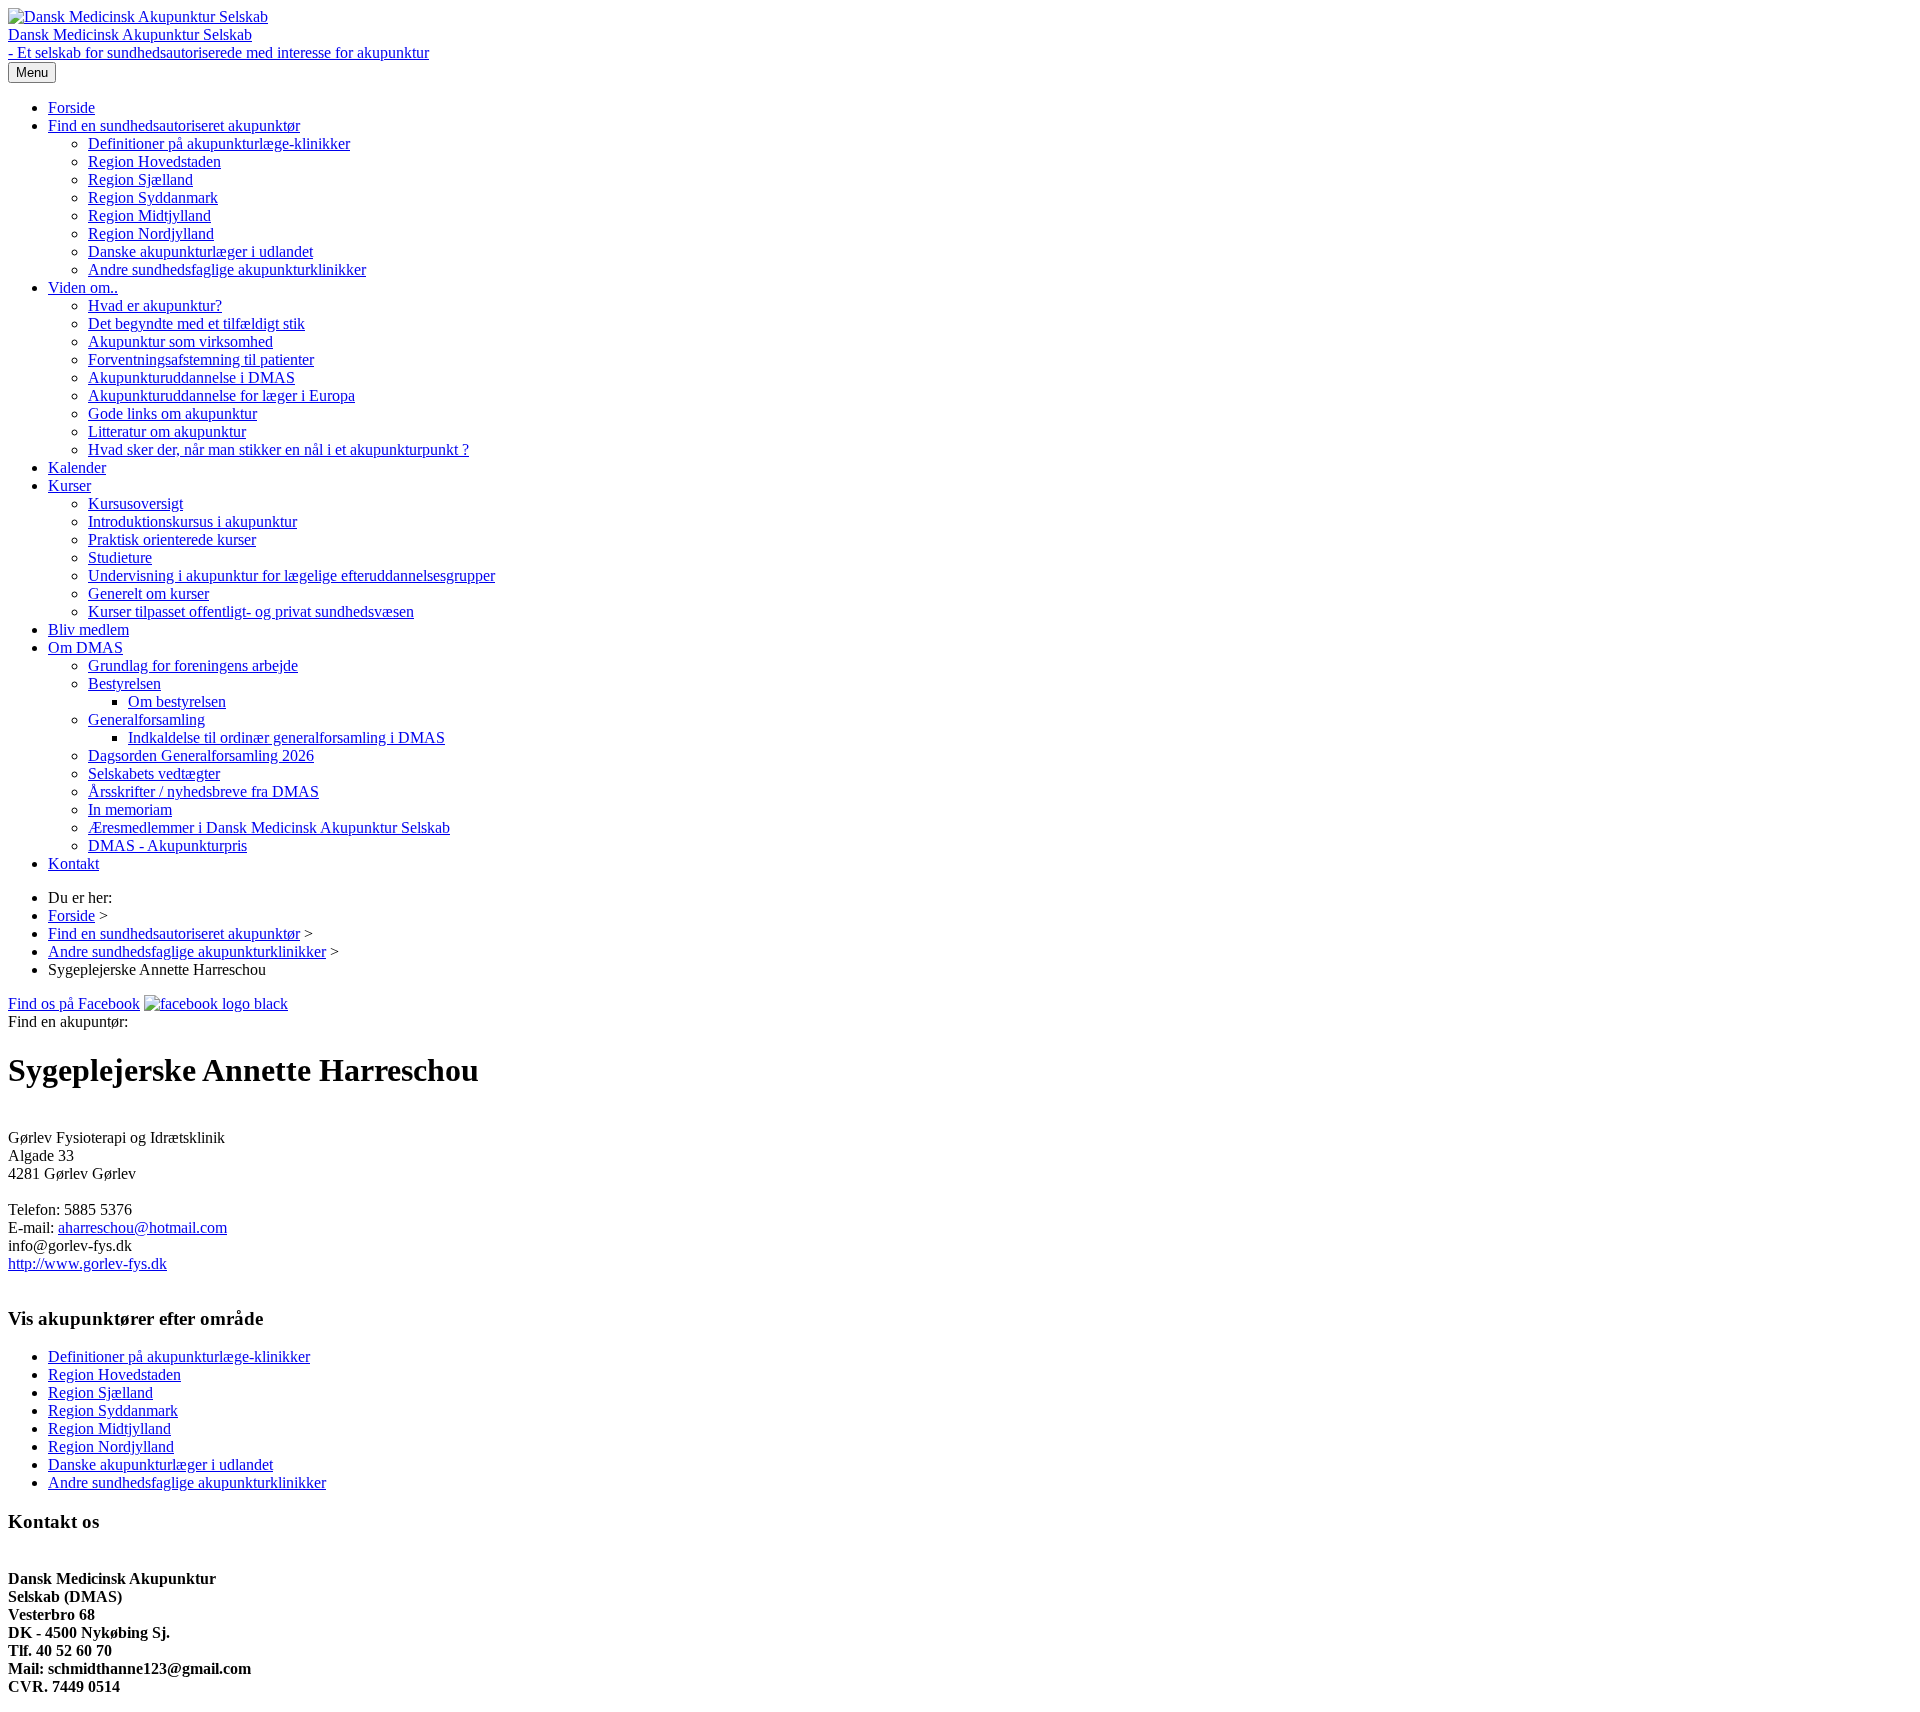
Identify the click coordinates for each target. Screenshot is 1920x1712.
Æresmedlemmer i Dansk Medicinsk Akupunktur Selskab (269, 827)
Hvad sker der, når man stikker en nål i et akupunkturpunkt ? (278, 449)
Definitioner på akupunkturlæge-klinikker (219, 143)
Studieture (120, 557)
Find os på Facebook (74, 1003)
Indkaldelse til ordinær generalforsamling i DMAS (286, 737)
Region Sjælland (140, 179)
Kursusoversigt (135, 503)
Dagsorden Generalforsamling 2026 (201, 755)
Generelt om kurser (148, 593)
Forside (71, 107)
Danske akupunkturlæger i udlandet (200, 251)
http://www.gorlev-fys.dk (87, 1263)
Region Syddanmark (153, 197)
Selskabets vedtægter (154, 773)
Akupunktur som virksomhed (180, 341)
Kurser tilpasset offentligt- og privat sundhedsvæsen (251, 611)
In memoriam (130, 809)
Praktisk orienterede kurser (172, 539)
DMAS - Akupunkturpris (167, 845)
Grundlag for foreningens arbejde (193, 665)
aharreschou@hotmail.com (142, 1227)
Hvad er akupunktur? (155, 305)
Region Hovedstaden (154, 161)
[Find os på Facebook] (216, 1003)
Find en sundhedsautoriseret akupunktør (174, 125)
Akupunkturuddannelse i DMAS (191, 377)
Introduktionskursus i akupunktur (192, 521)
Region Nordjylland (151, 233)
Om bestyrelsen (177, 701)
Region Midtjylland (149, 215)
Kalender (77, 467)
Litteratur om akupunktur (167, 431)
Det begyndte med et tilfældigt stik (196, 323)
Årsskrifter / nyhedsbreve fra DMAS (203, 791)
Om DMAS (85, 647)
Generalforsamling (146, 719)
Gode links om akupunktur (172, 413)
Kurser (69, 485)
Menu (32, 72)
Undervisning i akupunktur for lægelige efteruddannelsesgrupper (291, 575)
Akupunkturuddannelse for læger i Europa (221, 395)
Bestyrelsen (124, 683)
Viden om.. (83, 287)
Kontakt (73, 863)
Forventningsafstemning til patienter (201, 359)
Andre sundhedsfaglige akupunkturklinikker (227, 269)
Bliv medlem (88, 629)
